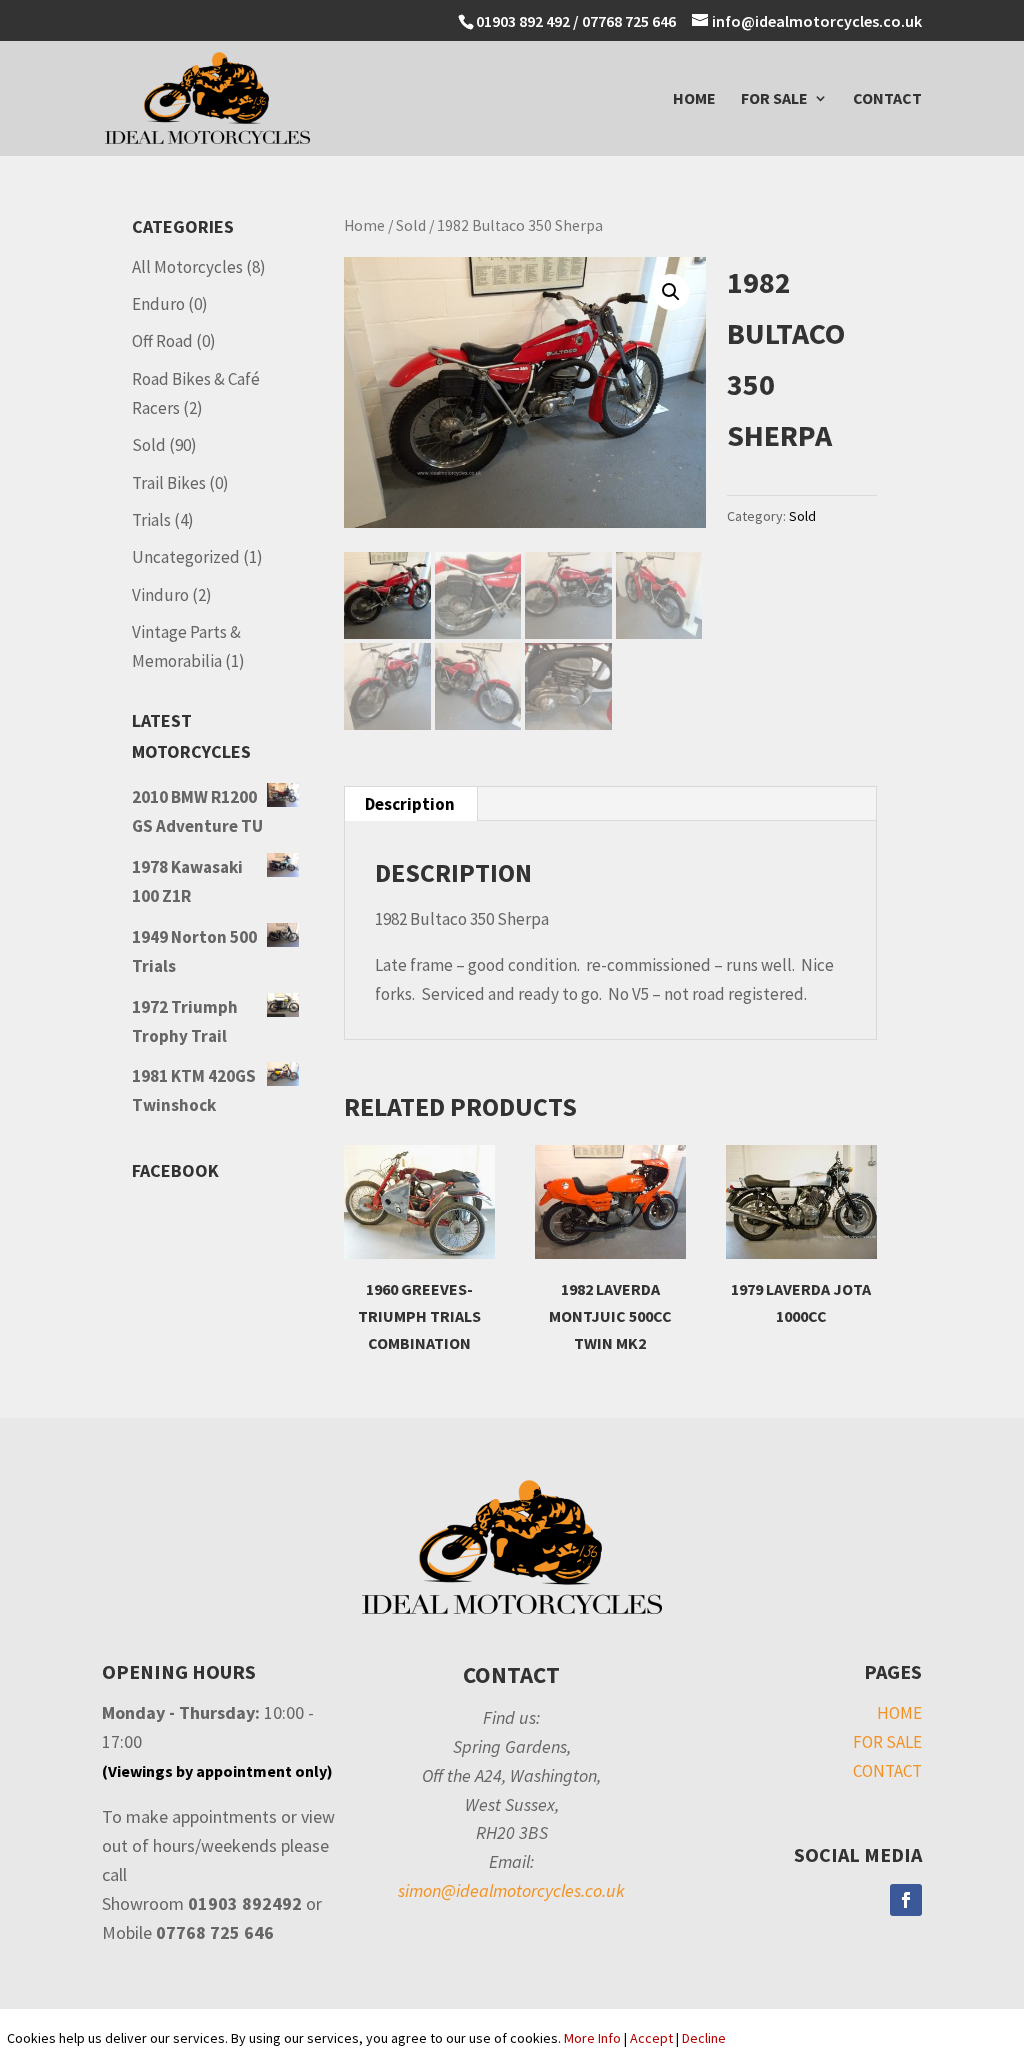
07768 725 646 (630, 21)
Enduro (158, 304)
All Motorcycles (187, 267)
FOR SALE (774, 99)
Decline (704, 2038)
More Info (592, 2038)
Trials (151, 520)
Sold (411, 225)
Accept (651, 2038)
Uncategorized (186, 557)
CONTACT (887, 99)
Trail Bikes (169, 483)
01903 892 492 (523, 21)
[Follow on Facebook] (906, 1900)
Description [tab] (410, 804)
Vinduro (160, 595)
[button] (671, 292)
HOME (694, 99)
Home (364, 225)
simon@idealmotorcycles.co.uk (511, 1890)
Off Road (162, 341)
